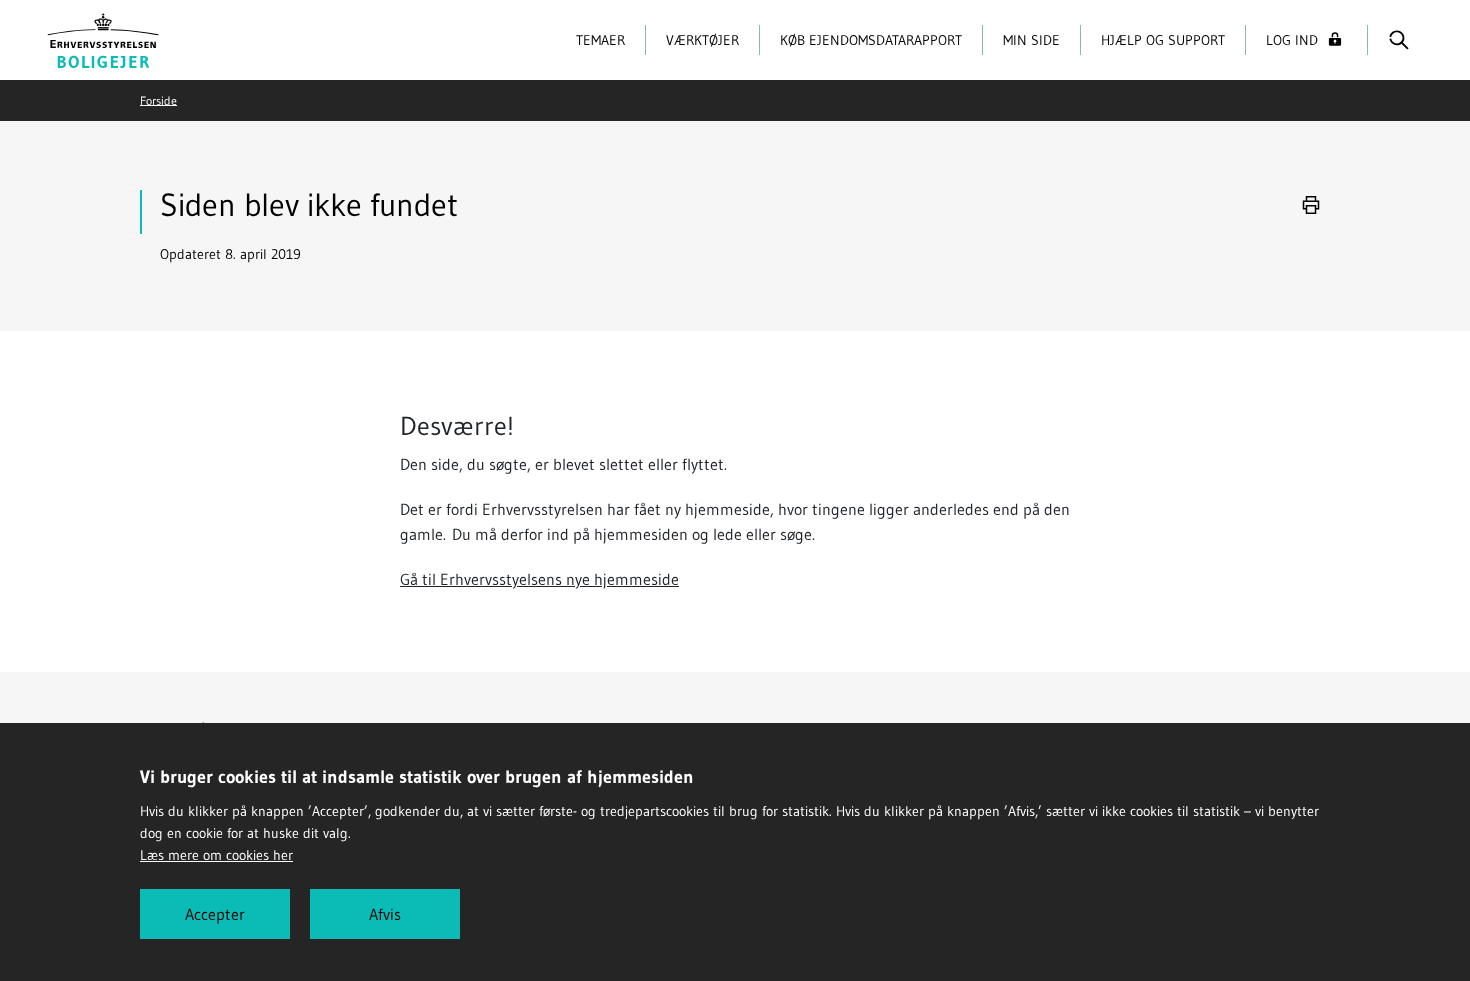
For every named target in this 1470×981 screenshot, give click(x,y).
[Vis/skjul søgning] (1398, 40)
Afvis (385, 914)
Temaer (600, 40)
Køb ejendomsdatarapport (871, 40)
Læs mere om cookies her (216, 855)
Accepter (215, 914)
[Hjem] (103, 38)
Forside (158, 99)
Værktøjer (702, 40)
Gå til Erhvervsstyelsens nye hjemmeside (539, 579)
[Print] (1311, 205)
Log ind (1292, 40)
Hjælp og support (1163, 40)
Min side (1031, 40)
